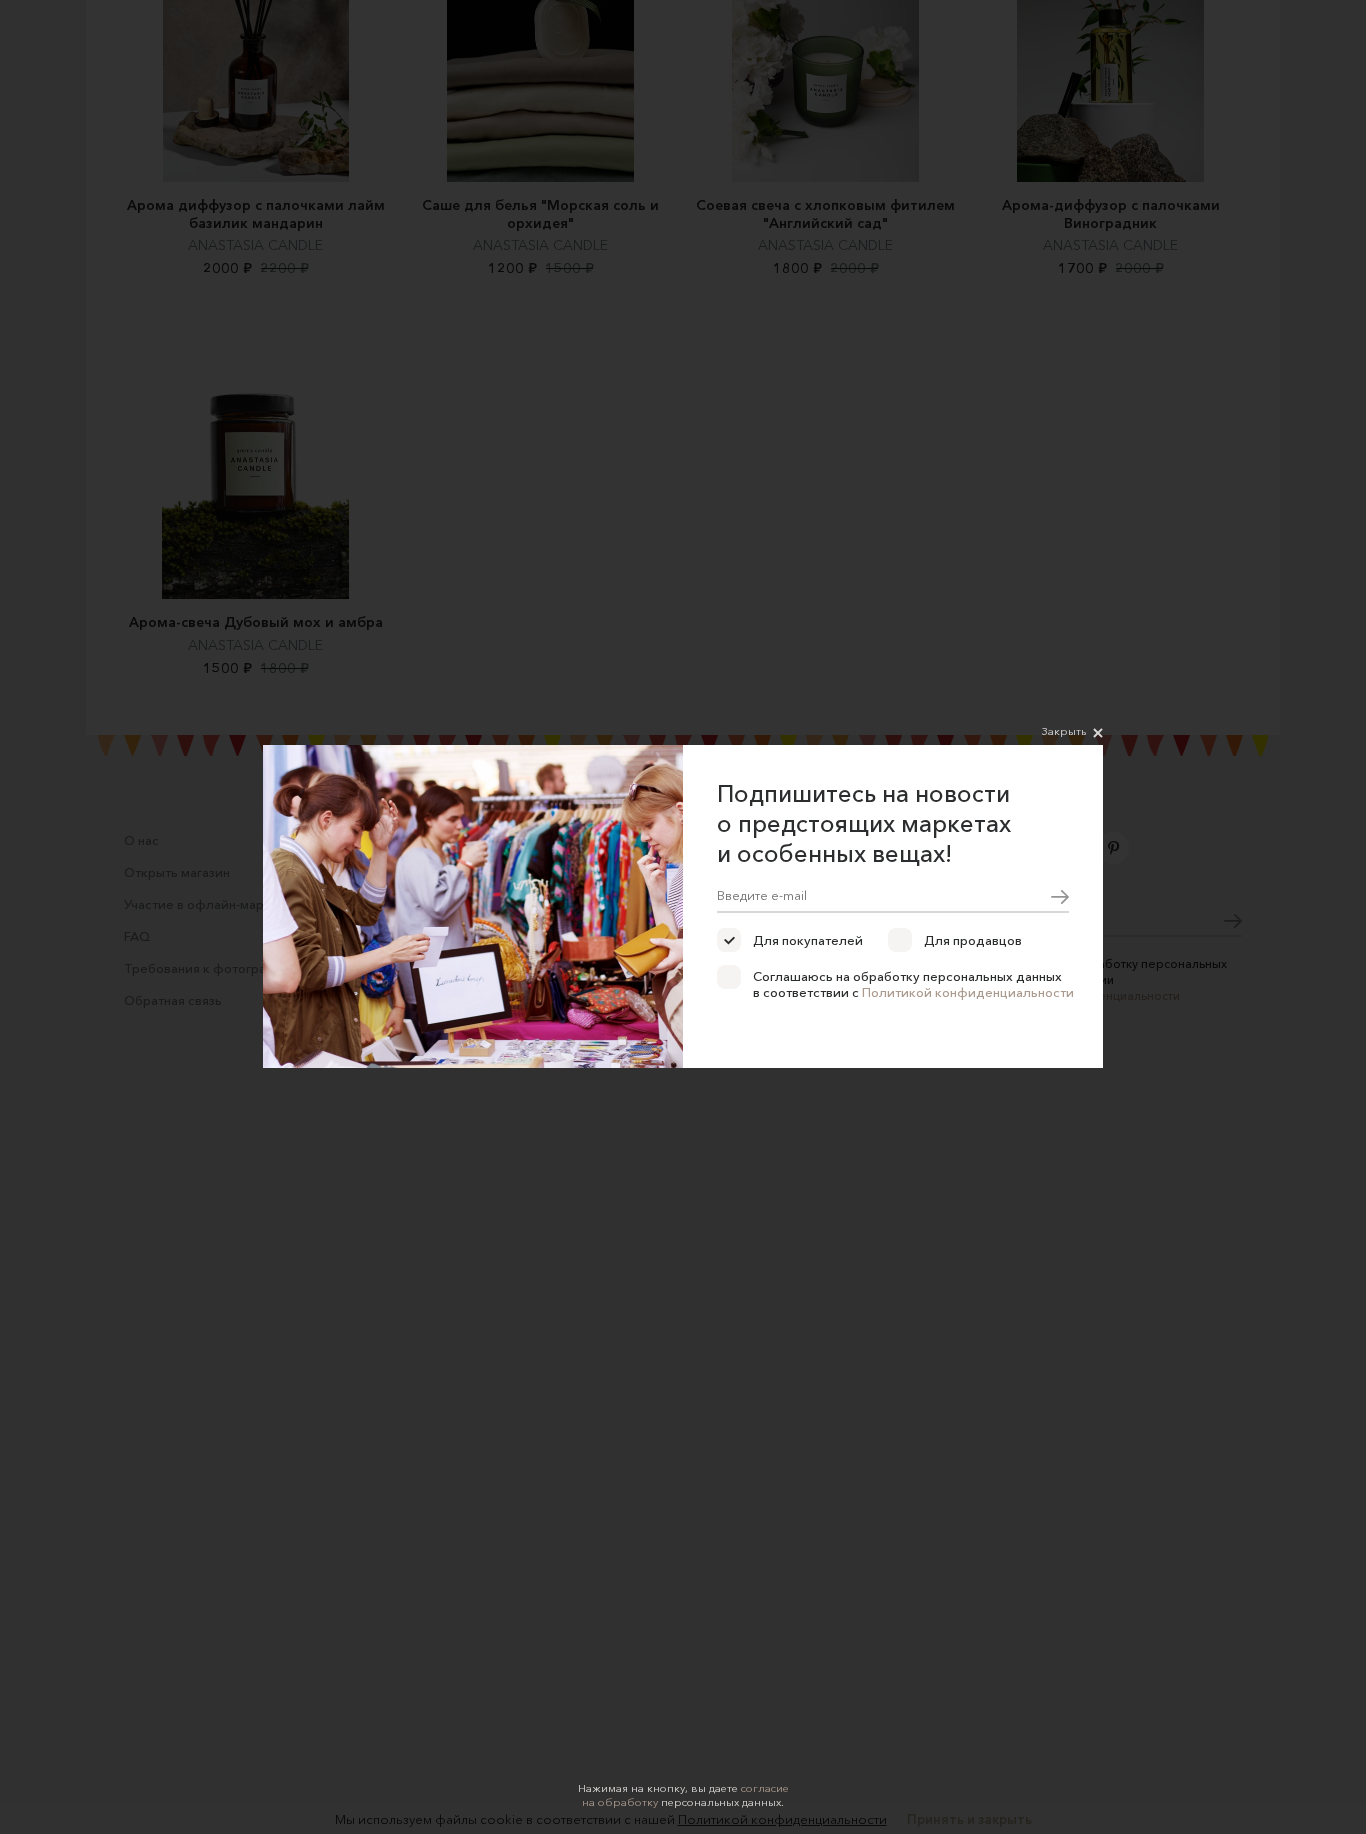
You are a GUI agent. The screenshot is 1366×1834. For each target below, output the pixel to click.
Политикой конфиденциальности (968, 992)
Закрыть (1064, 731)
